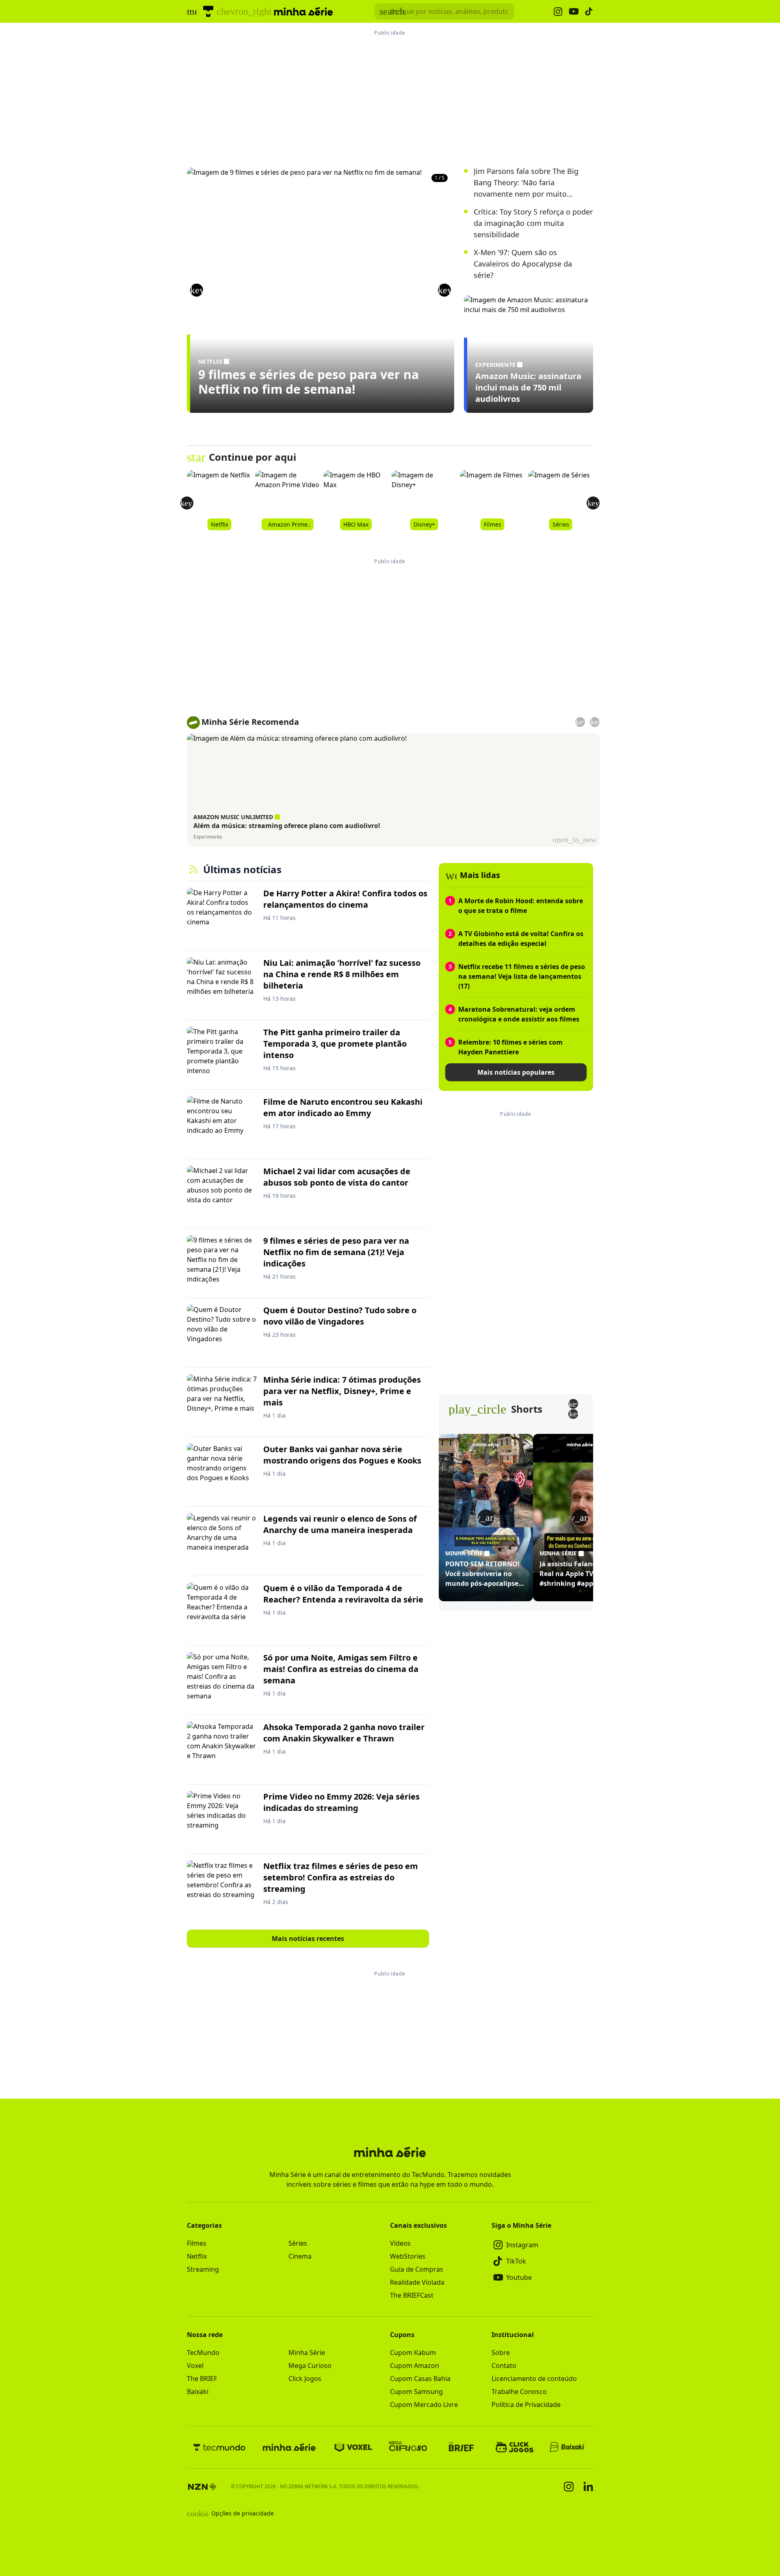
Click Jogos (305, 2379)
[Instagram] (569, 2487)
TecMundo (203, 2353)
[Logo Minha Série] (303, 11)
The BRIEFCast (412, 2295)
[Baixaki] (568, 2447)
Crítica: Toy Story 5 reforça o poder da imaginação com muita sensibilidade (533, 223)
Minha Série (307, 2353)
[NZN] (202, 2487)
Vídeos (400, 2243)
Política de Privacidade (526, 2405)
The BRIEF (202, 2379)
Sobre (501, 2353)
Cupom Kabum (413, 2353)
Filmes (197, 2243)
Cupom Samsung (416, 2392)
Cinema (300, 2256)
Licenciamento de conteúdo (534, 2379)
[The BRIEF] (461, 2447)
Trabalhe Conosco (519, 2392)
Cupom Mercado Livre (424, 2405)
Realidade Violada (417, 2282)
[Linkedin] (588, 2486)
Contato (504, 2366)
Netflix (197, 2256)
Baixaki (198, 2392)
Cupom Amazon (415, 2366)
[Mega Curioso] (408, 2447)
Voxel (195, 2366)
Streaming (203, 2269)
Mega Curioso (310, 2366)
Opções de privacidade (230, 2513)
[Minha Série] (289, 2447)
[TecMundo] (208, 11)
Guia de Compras (417, 2269)
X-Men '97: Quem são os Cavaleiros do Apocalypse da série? (523, 264)
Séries (298, 2243)
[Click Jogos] (515, 2447)
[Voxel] (353, 2447)
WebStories (408, 2256)
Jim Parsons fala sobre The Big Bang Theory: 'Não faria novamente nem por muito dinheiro (526, 183)
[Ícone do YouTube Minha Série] (574, 12)
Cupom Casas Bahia (420, 2379)
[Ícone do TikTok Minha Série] (589, 11)
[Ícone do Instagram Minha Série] (558, 12)
